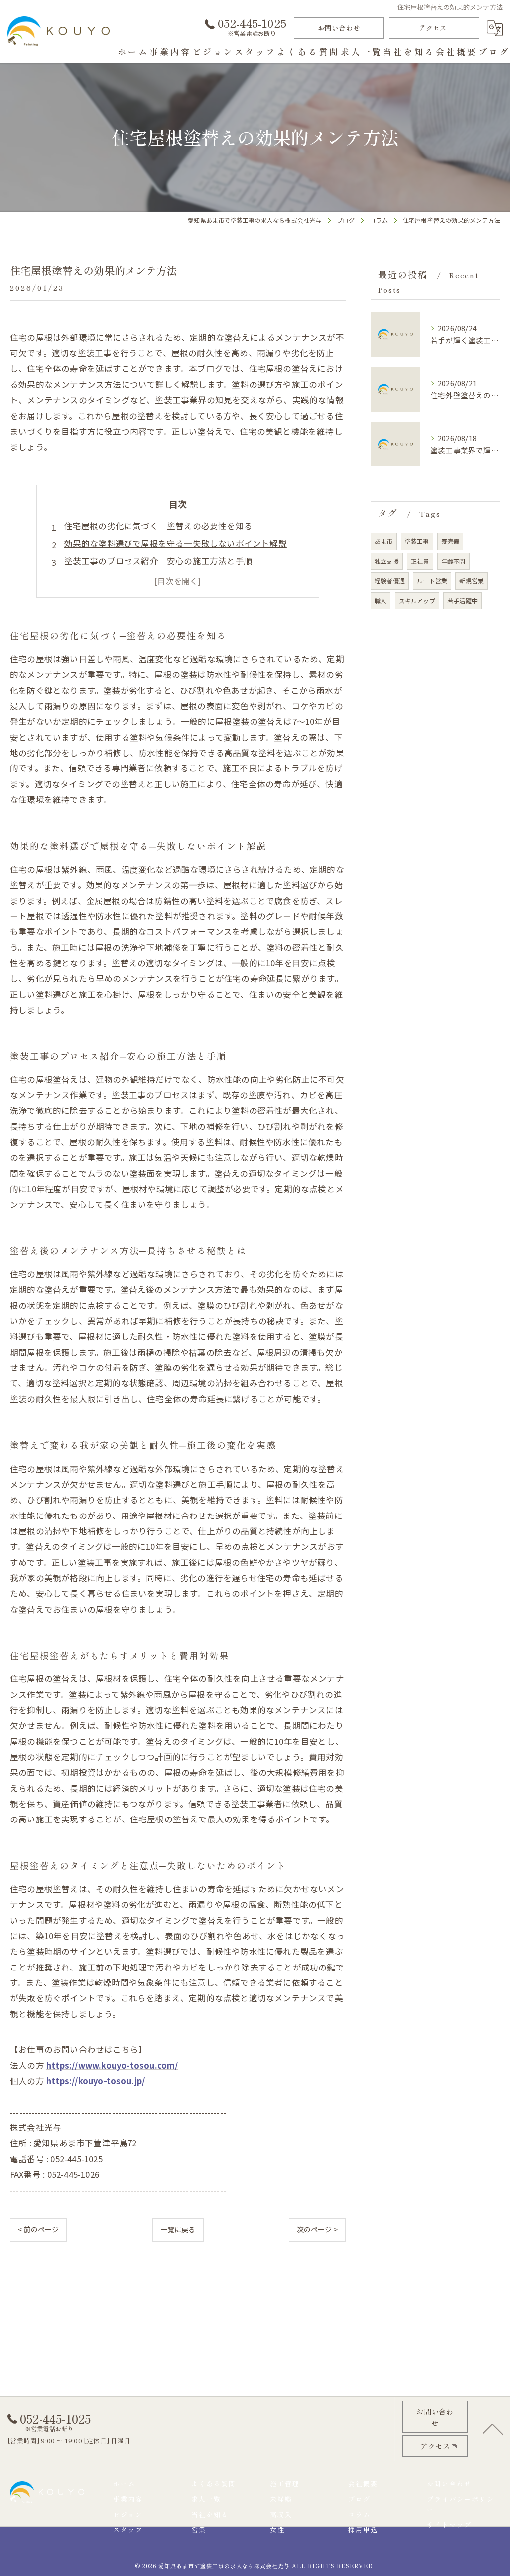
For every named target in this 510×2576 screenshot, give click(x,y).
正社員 (420, 561)
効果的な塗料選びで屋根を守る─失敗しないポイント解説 (176, 543)
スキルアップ (417, 600)
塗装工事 (417, 541)
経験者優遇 (390, 580)
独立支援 (387, 561)
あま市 (384, 541)
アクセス (433, 28)
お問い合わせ (339, 28)
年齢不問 (453, 561)
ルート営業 (432, 580)
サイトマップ (449, 2524)
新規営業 (471, 580)
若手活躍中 (462, 600)
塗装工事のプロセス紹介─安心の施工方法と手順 (158, 561)
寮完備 (450, 541)
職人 (381, 600)
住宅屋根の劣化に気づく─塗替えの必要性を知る (158, 526)
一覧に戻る (178, 2229)
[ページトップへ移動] (493, 2428)
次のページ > (317, 2229)
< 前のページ (38, 2229)
